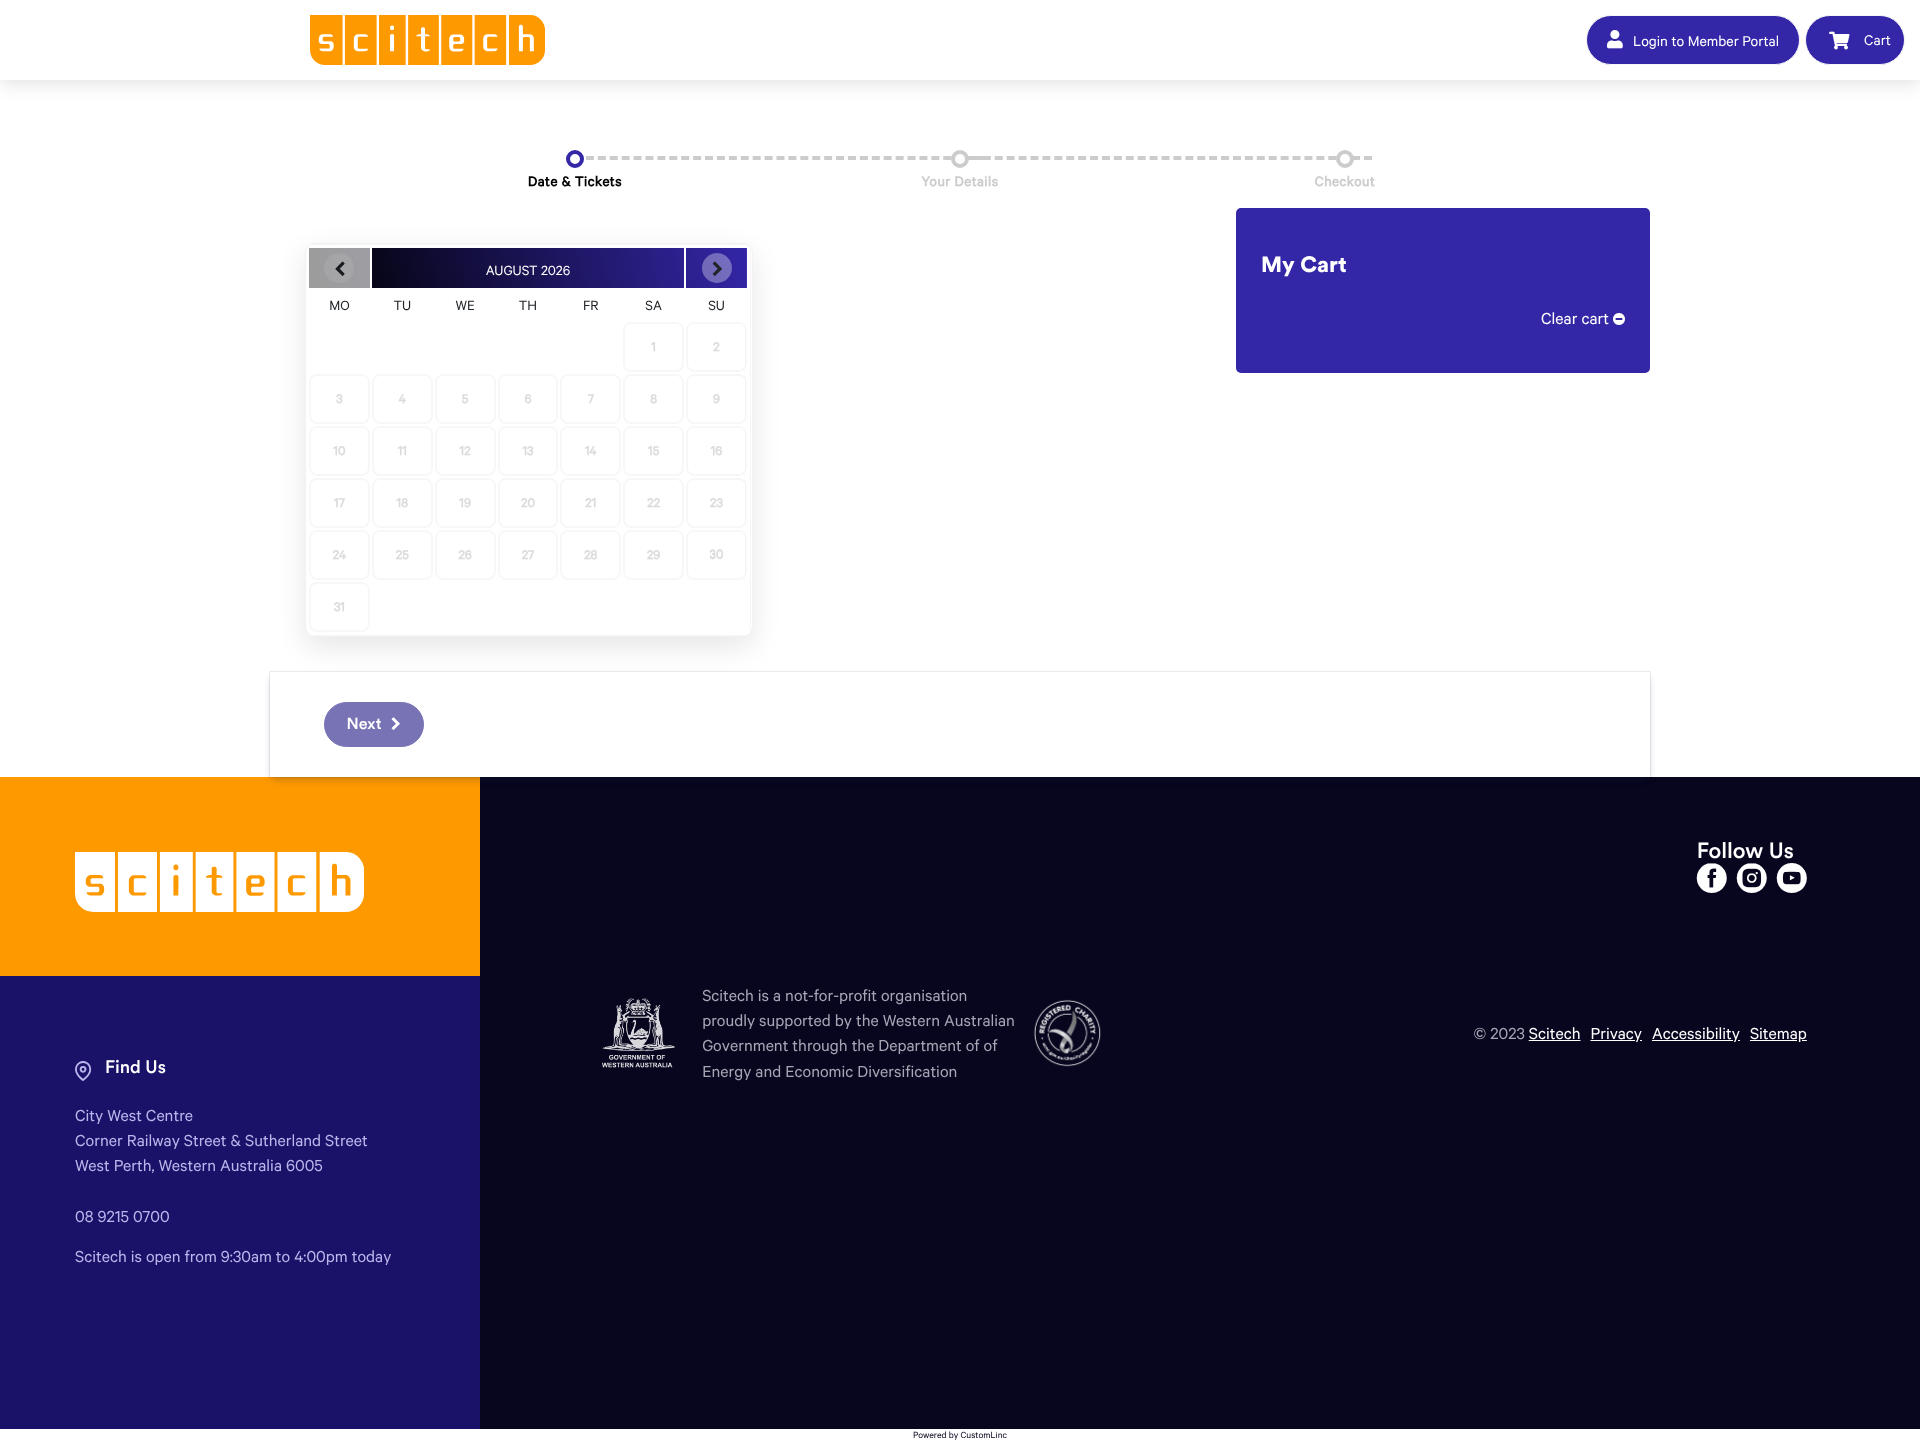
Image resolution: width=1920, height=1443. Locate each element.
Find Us (135, 1067)
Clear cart (1577, 318)
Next (366, 724)
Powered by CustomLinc (960, 1435)
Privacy (1616, 1033)
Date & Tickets (575, 181)
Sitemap (1778, 1033)
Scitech (1555, 1033)
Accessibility (1696, 1033)
